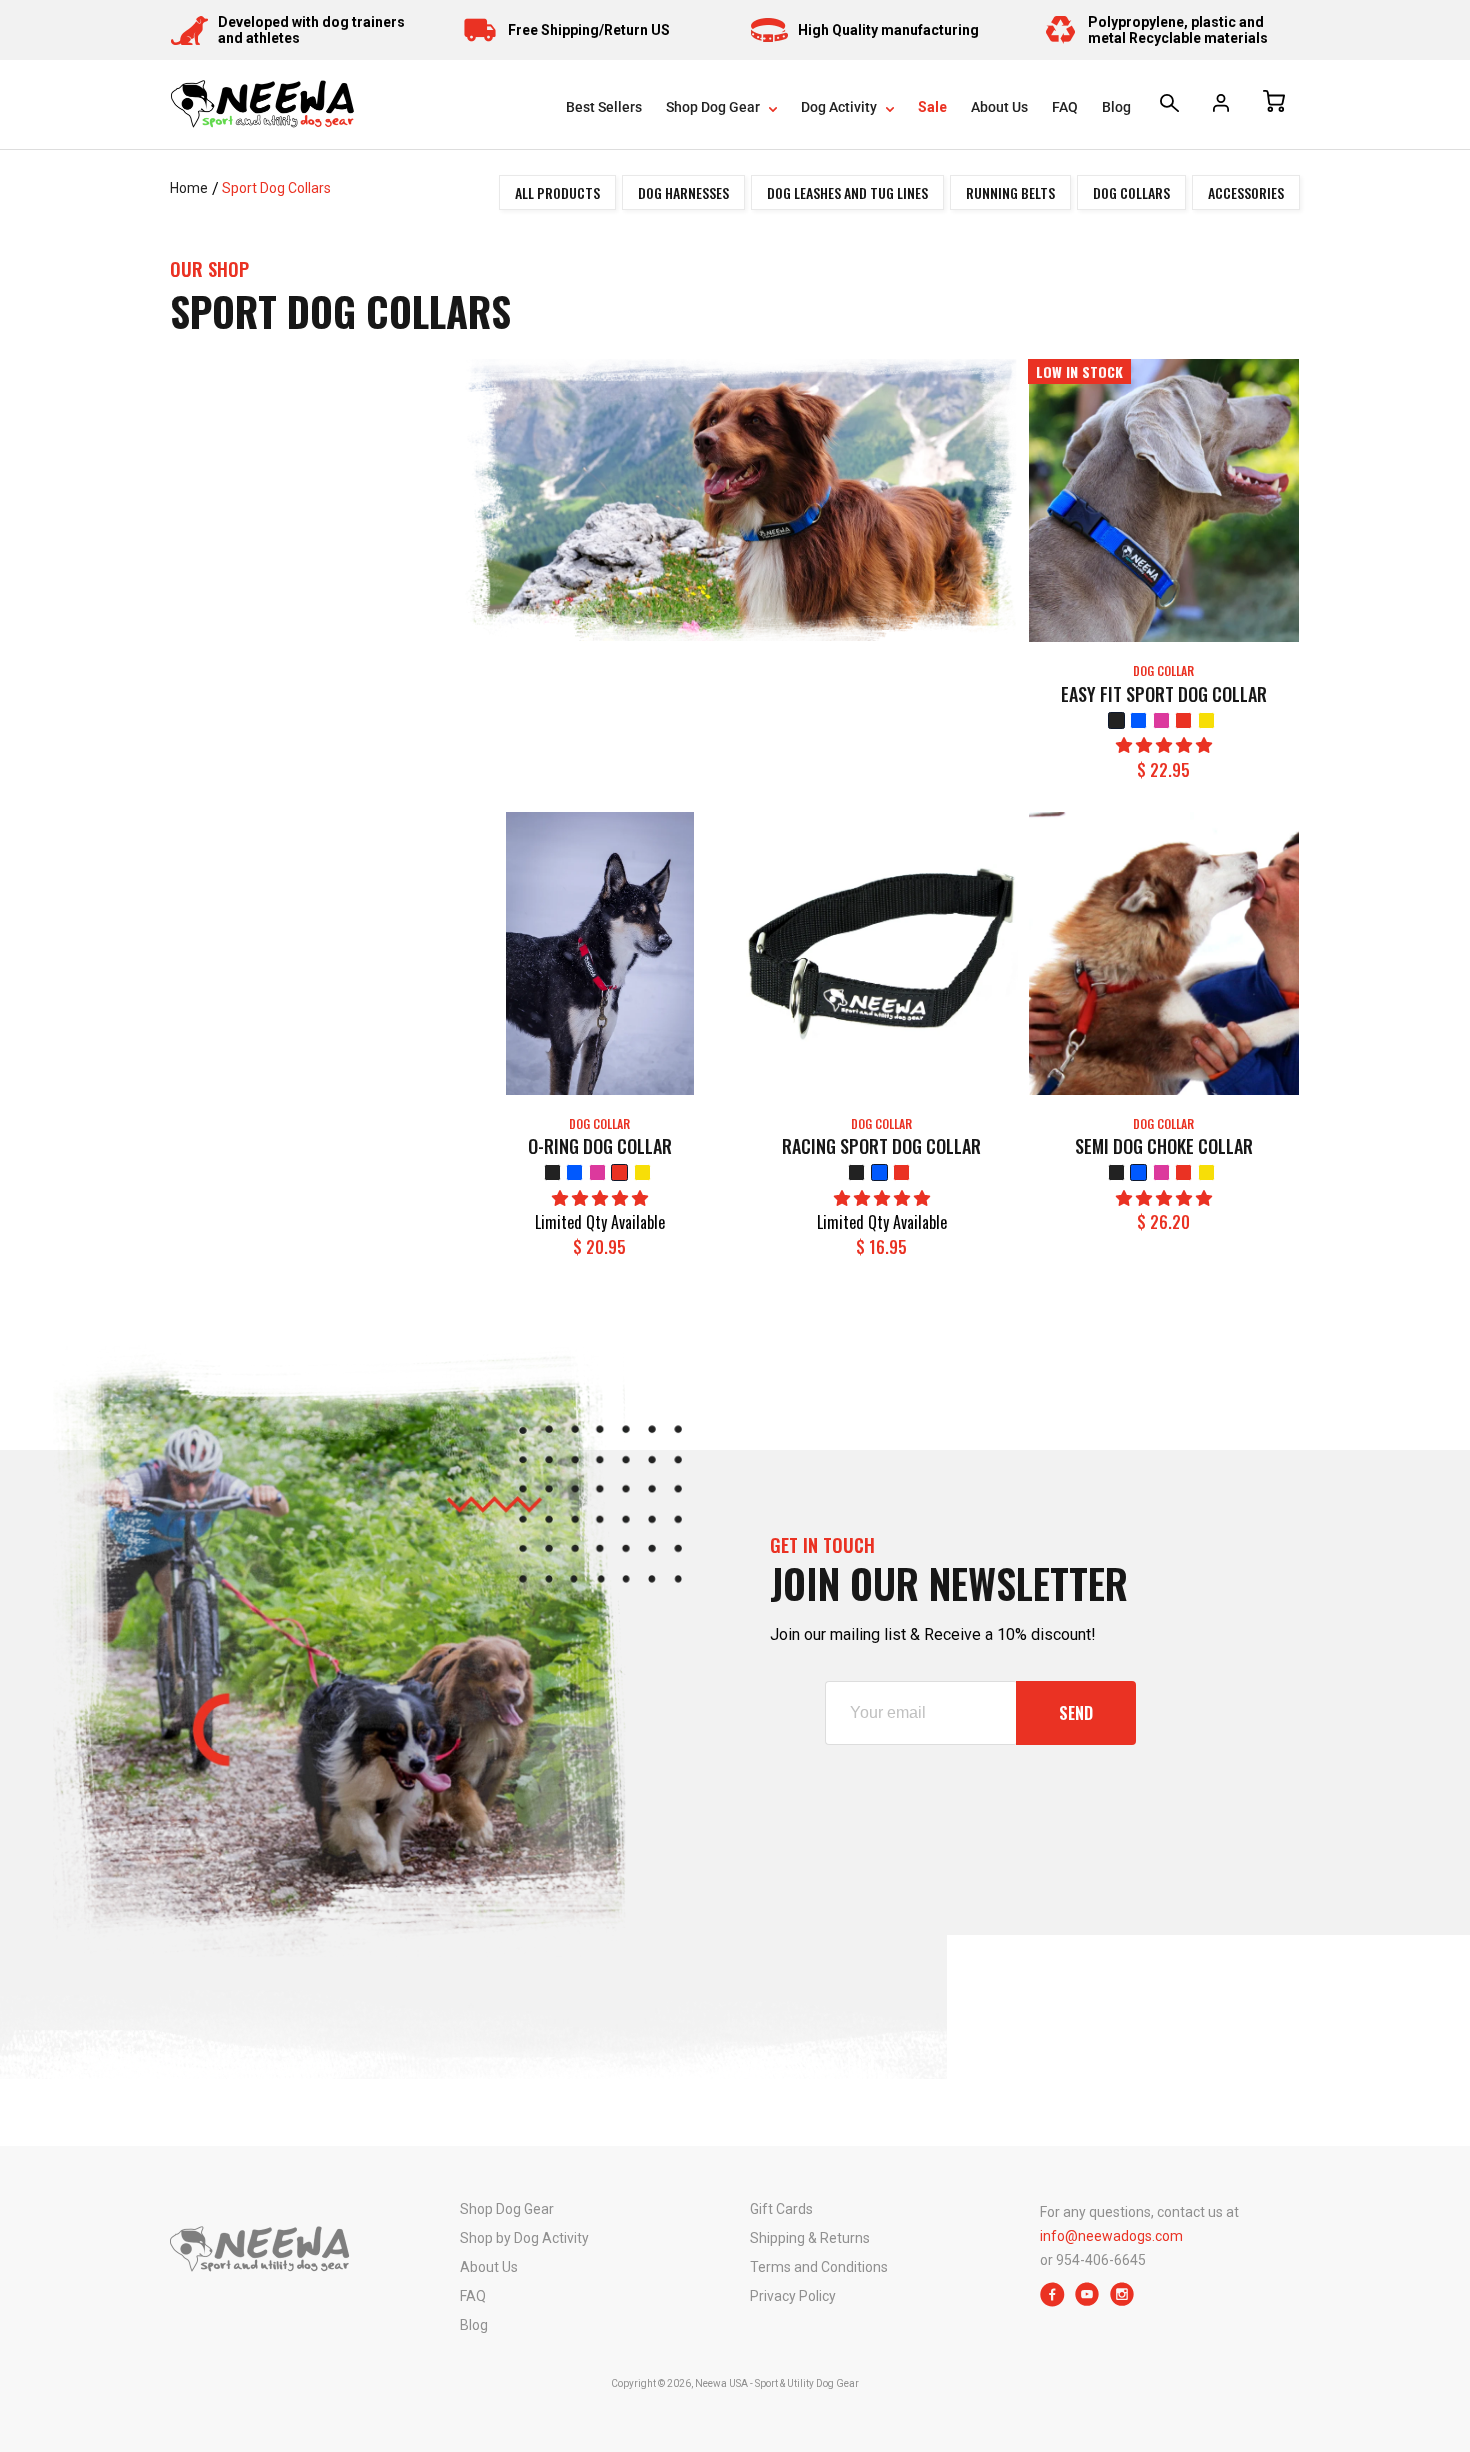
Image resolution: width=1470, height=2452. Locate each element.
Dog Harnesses (683, 192)
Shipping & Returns (810, 2238)
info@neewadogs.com (1111, 2236)
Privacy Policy (793, 2296)
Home (189, 188)
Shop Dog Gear (714, 107)
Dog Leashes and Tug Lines (847, 192)
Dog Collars (1131, 192)
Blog (1116, 107)
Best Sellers (604, 107)
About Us (999, 107)
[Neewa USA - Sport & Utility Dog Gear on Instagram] (1122, 2301)
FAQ (1065, 107)
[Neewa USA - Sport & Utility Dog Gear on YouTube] (1087, 2301)
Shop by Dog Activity (524, 2238)
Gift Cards (781, 2209)
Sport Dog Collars (276, 188)
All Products (557, 192)
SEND (1076, 1713)
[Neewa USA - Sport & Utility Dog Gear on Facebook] (1052, 2301)
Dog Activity (840, 107)
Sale (932, 107)
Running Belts (1010, 192)
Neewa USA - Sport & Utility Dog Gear (777, 2383)
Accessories (1246, 192)
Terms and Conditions (819, 2267)
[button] (1164, 745)
